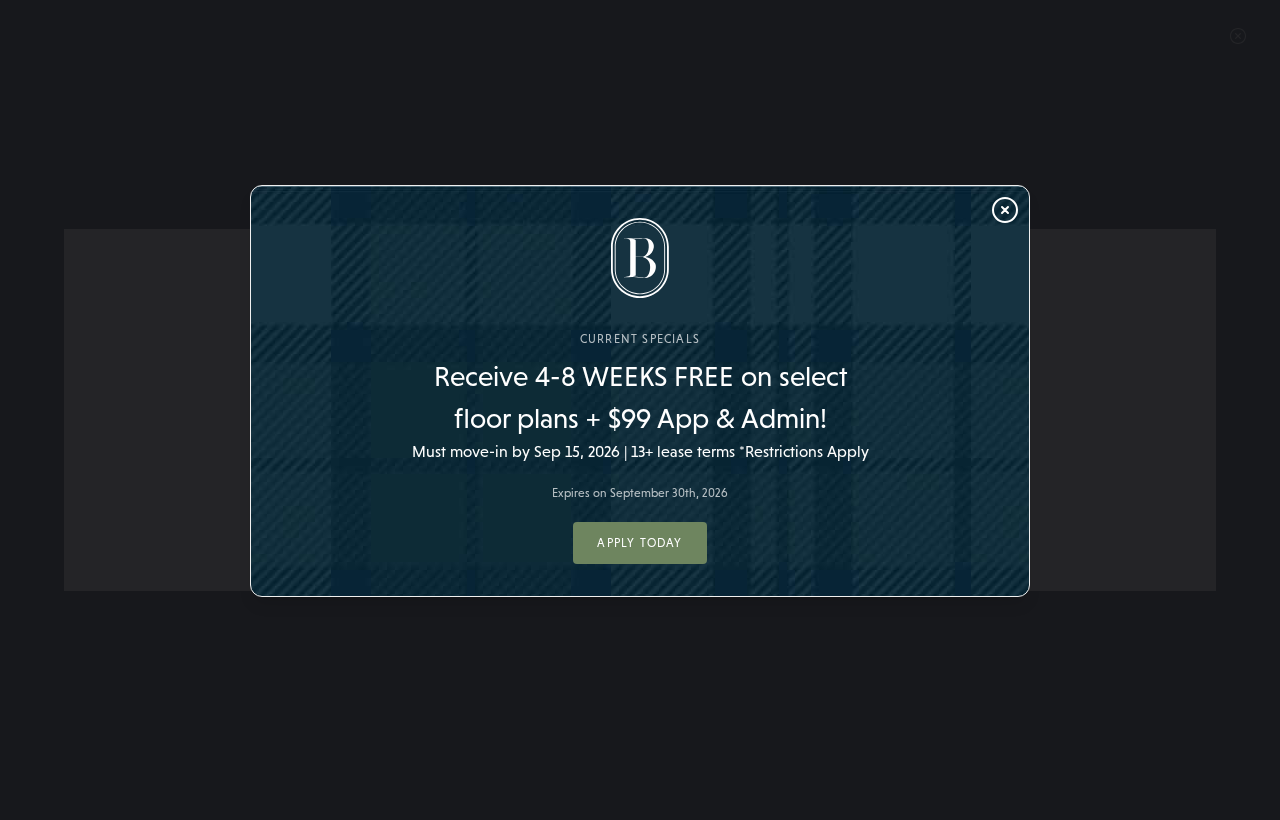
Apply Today (639, 543)
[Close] (1005, 210)
